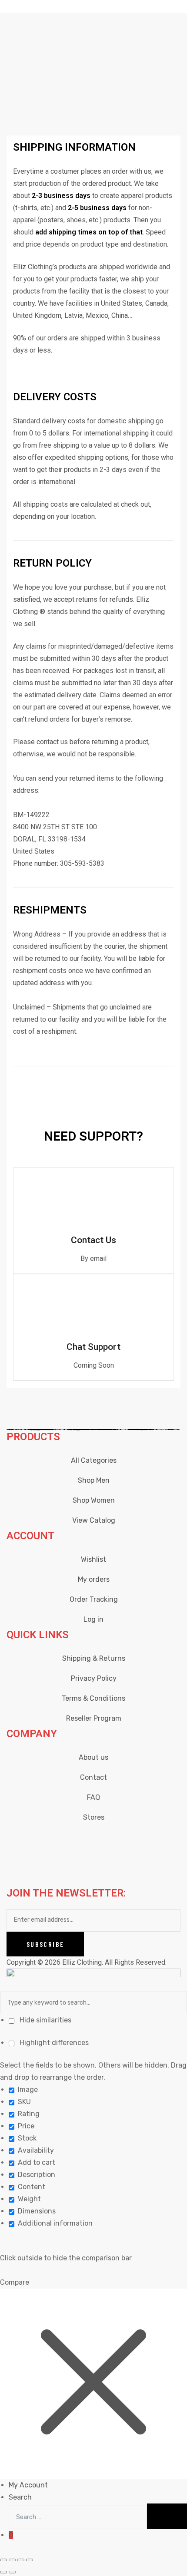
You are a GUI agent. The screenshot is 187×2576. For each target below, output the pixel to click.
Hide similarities (45, 2020)
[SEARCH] (167, 2516)
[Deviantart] (111, 1839)
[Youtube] (88, 1839)
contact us (52, 742)
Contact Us (93, 1240)
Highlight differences (53, 2043)
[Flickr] (135, 1839)
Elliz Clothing (82, 1962)
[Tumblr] (158, 1839)
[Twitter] (64, 1839)
